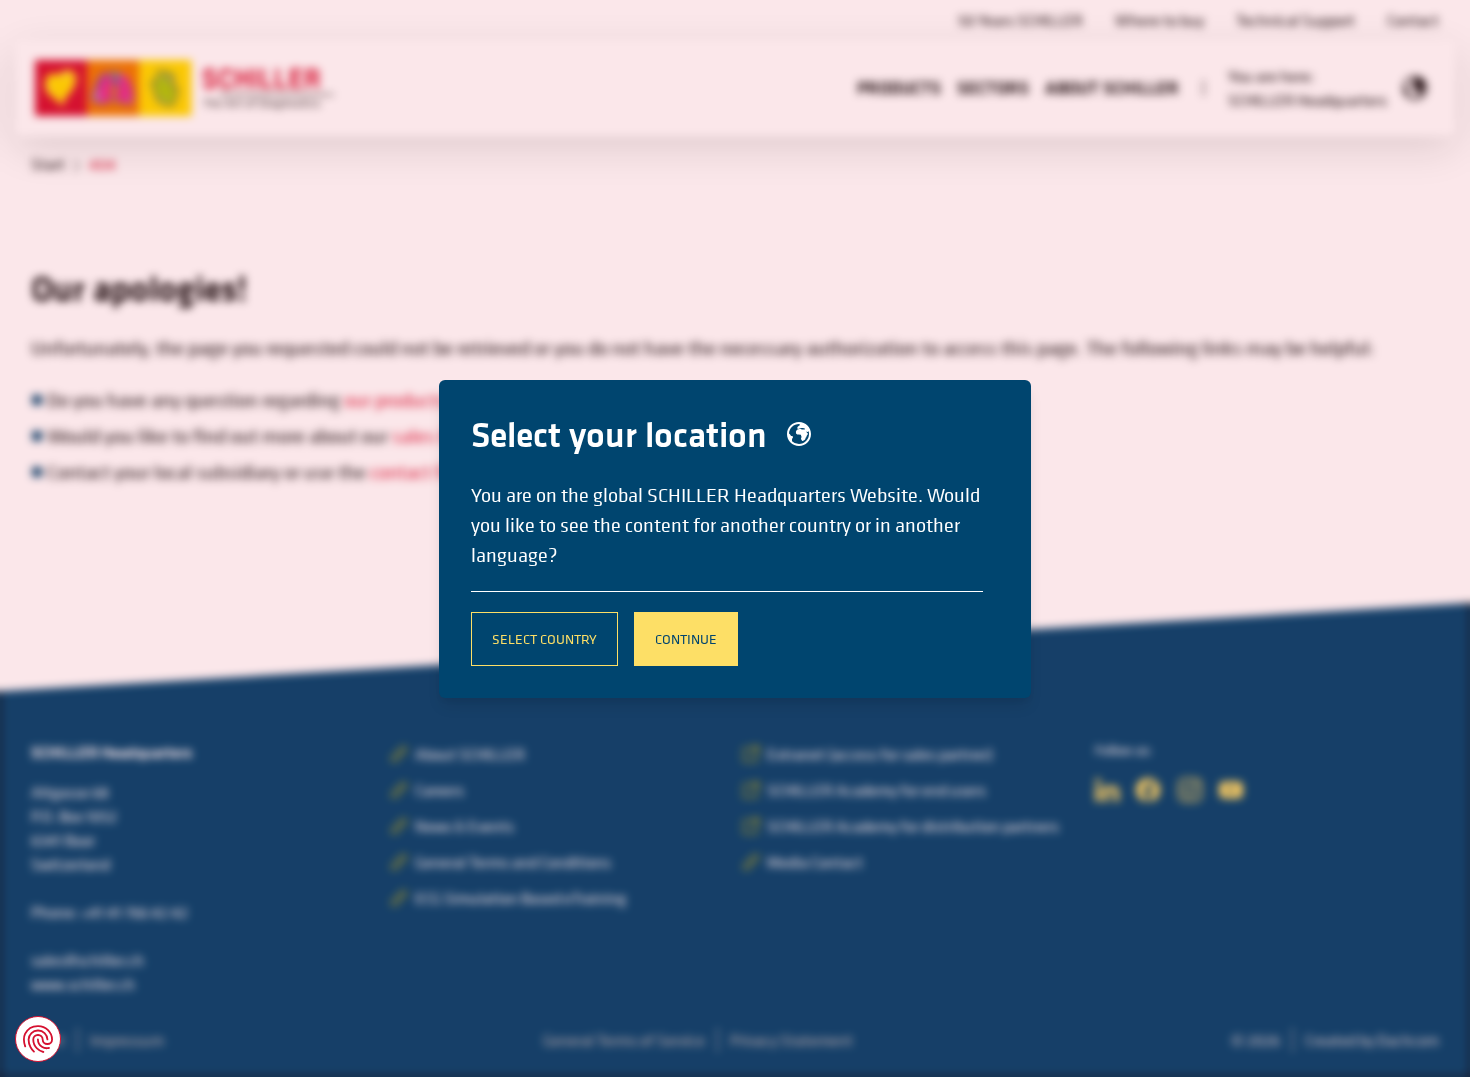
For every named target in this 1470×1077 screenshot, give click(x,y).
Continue (686, 638)
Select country (544, 638)
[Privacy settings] (38, 1039)
